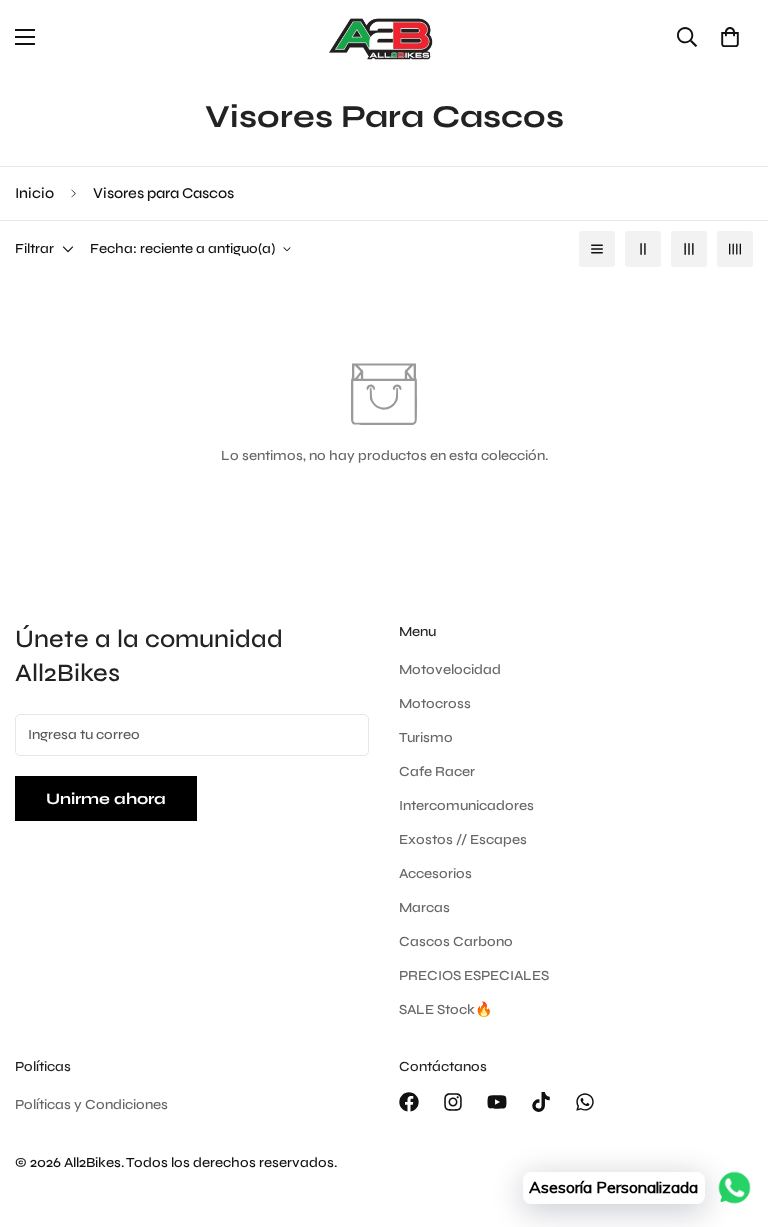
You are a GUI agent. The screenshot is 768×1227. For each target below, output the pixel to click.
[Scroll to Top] (729, 1118)
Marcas (424, 907)
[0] (730, 37)
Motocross (435, 703)
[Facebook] (409, 1102)
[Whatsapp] (585, 1102)
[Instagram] (453, 1102)
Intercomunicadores (466, 805)
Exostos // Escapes (463, 839)
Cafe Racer (437, 771)
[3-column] (689, 249)
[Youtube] (497, 1102)
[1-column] (597, 249)
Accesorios (435, 873)
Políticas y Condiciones (91, 1104)
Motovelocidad (450, 669)
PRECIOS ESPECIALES (474, 975)
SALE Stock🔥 (445, 1009)
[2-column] (643, 249)
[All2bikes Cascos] (384, 37)
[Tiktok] (541, 1102)
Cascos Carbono (456, 941)
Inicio (34, 193)
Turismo (426, 737)
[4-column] (735, 249)
